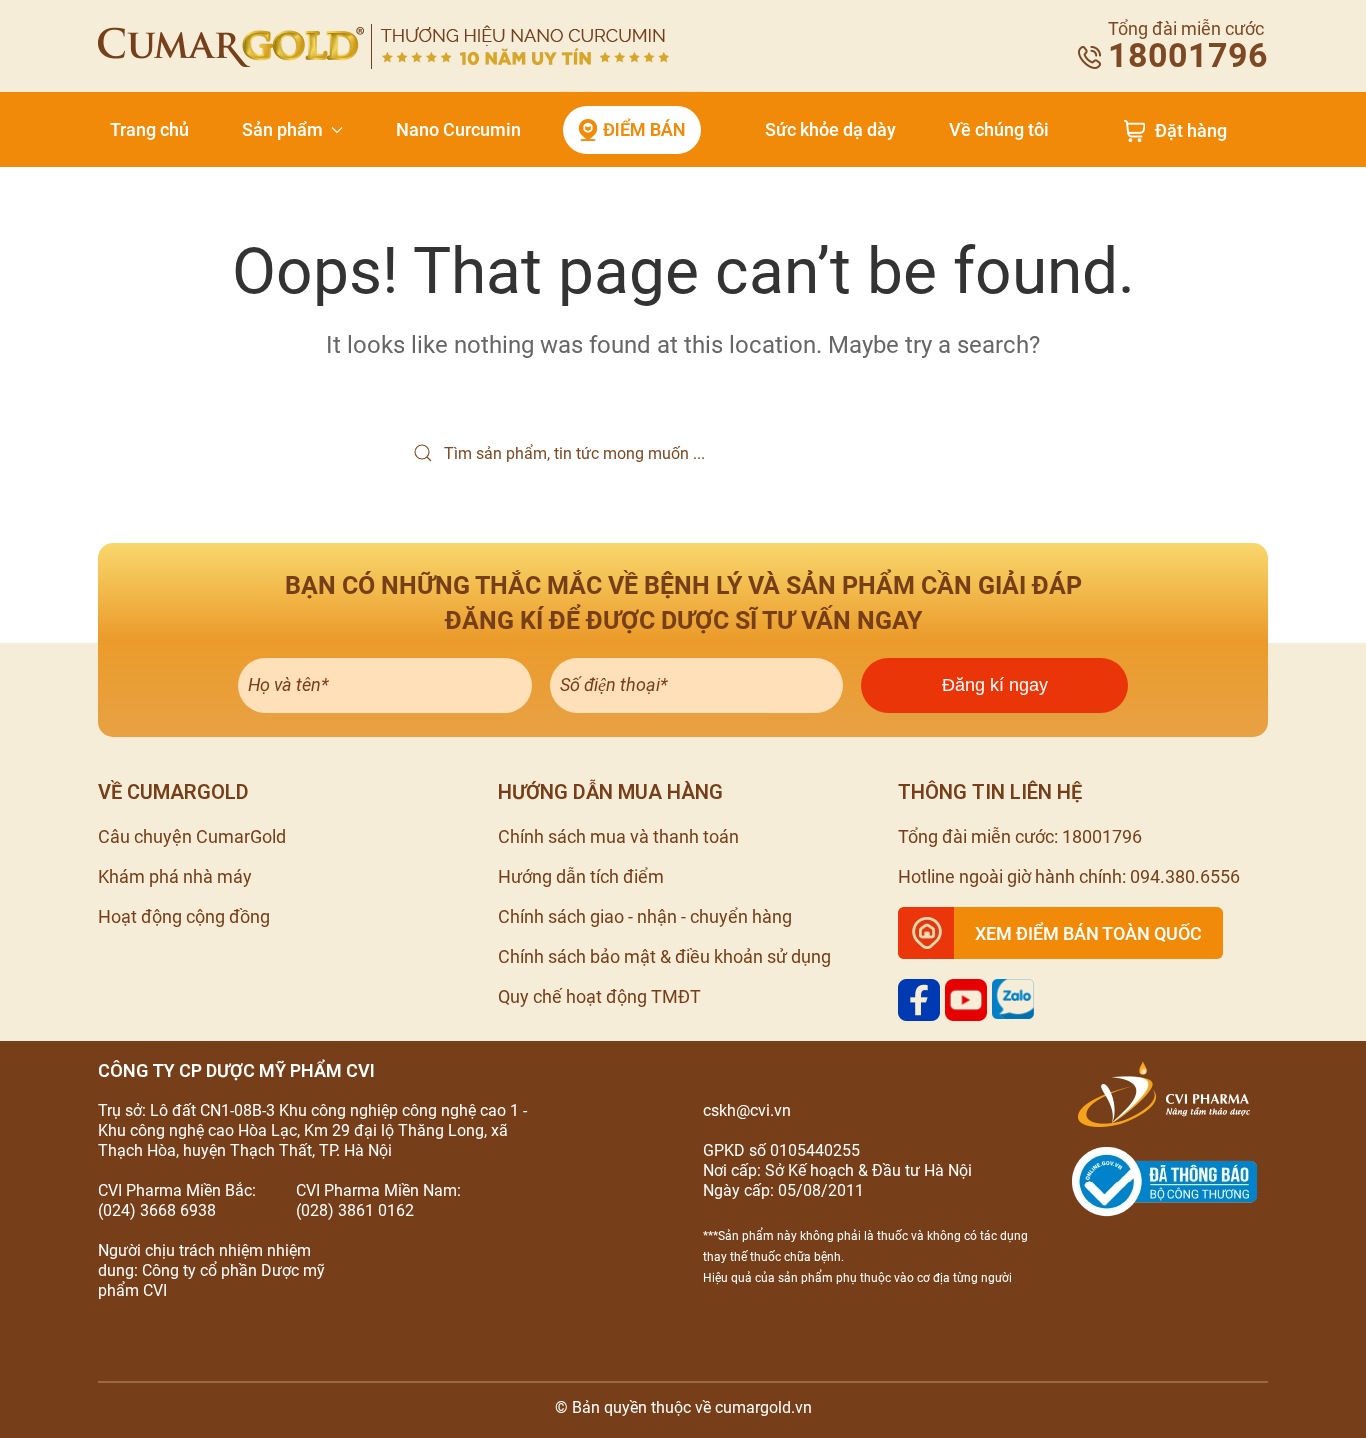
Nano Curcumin (458, 129)
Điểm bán (644, 129)
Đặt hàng (1191, 131)
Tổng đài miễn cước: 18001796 (1020, 836)
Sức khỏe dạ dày (830, 129)
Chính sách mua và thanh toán (618, 836)
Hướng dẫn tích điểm (581, 876)
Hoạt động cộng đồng (184, 916)
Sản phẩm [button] (282, 129)
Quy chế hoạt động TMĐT (599, 996)
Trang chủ (149, 129)
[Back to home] (383, 46)
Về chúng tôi (999, 129)
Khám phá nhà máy (175, 876)
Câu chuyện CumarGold (192, 836)
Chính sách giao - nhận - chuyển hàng (645, 916)
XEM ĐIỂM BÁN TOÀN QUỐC (1088, 933)
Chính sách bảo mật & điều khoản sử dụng (664, 956)
